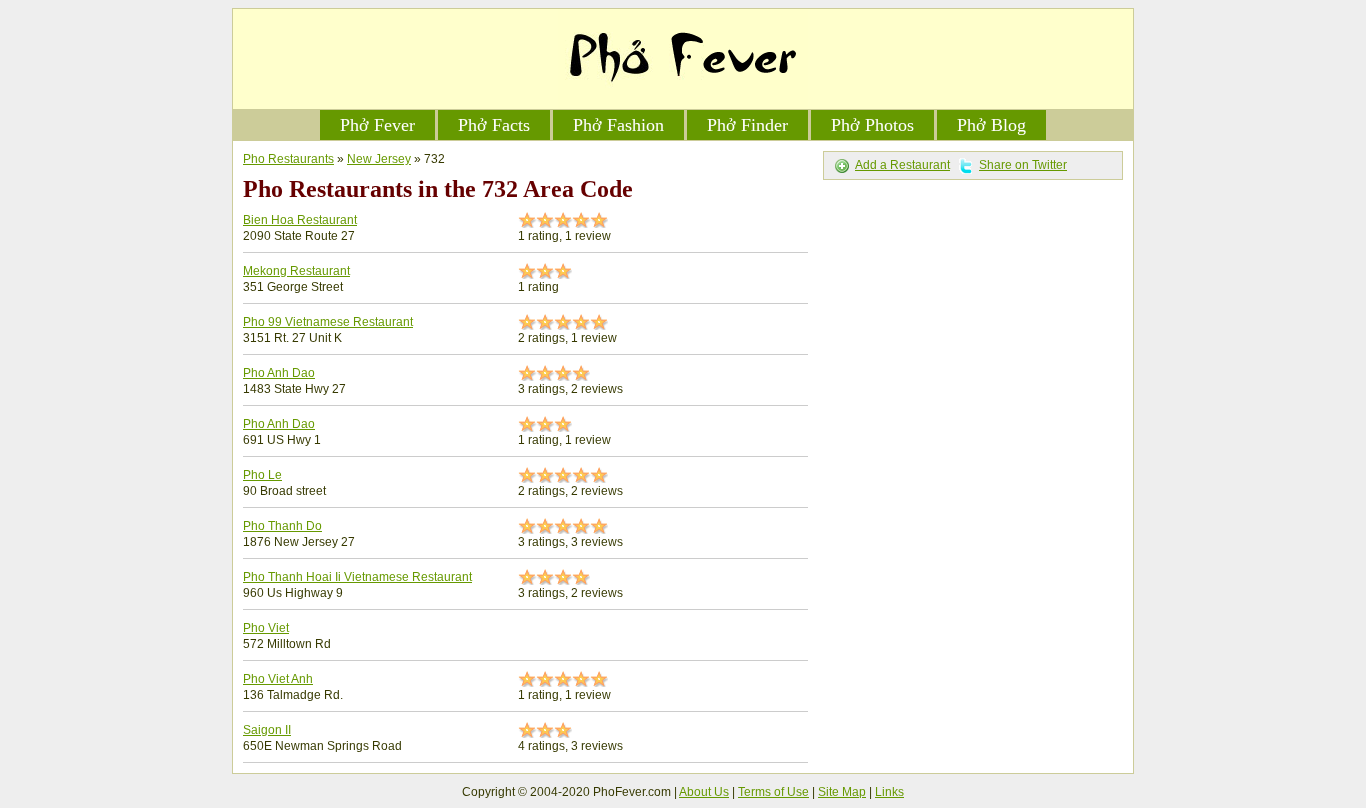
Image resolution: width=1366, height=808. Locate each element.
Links (889, 792)
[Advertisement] (973, 315)
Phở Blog (991, 125)
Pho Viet (266, 628)
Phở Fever (377, 125)
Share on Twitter (1023, 165)
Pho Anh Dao (279, 373)
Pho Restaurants (288, 159)
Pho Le (262, 475)
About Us (704, 792)
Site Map (842, 792)
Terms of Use (773, 792)
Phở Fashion (618, 125)
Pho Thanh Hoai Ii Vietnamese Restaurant (357, 577)
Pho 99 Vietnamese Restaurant (328, 322)
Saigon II (267, 730)
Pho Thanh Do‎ (282, 526)
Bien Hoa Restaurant (300, 220)
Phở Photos (872, 125)
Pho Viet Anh (278, 679)
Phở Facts (494, 125)
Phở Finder (747, 125)
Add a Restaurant (902, 165)
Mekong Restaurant (296, 271)
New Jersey (379, 159)
